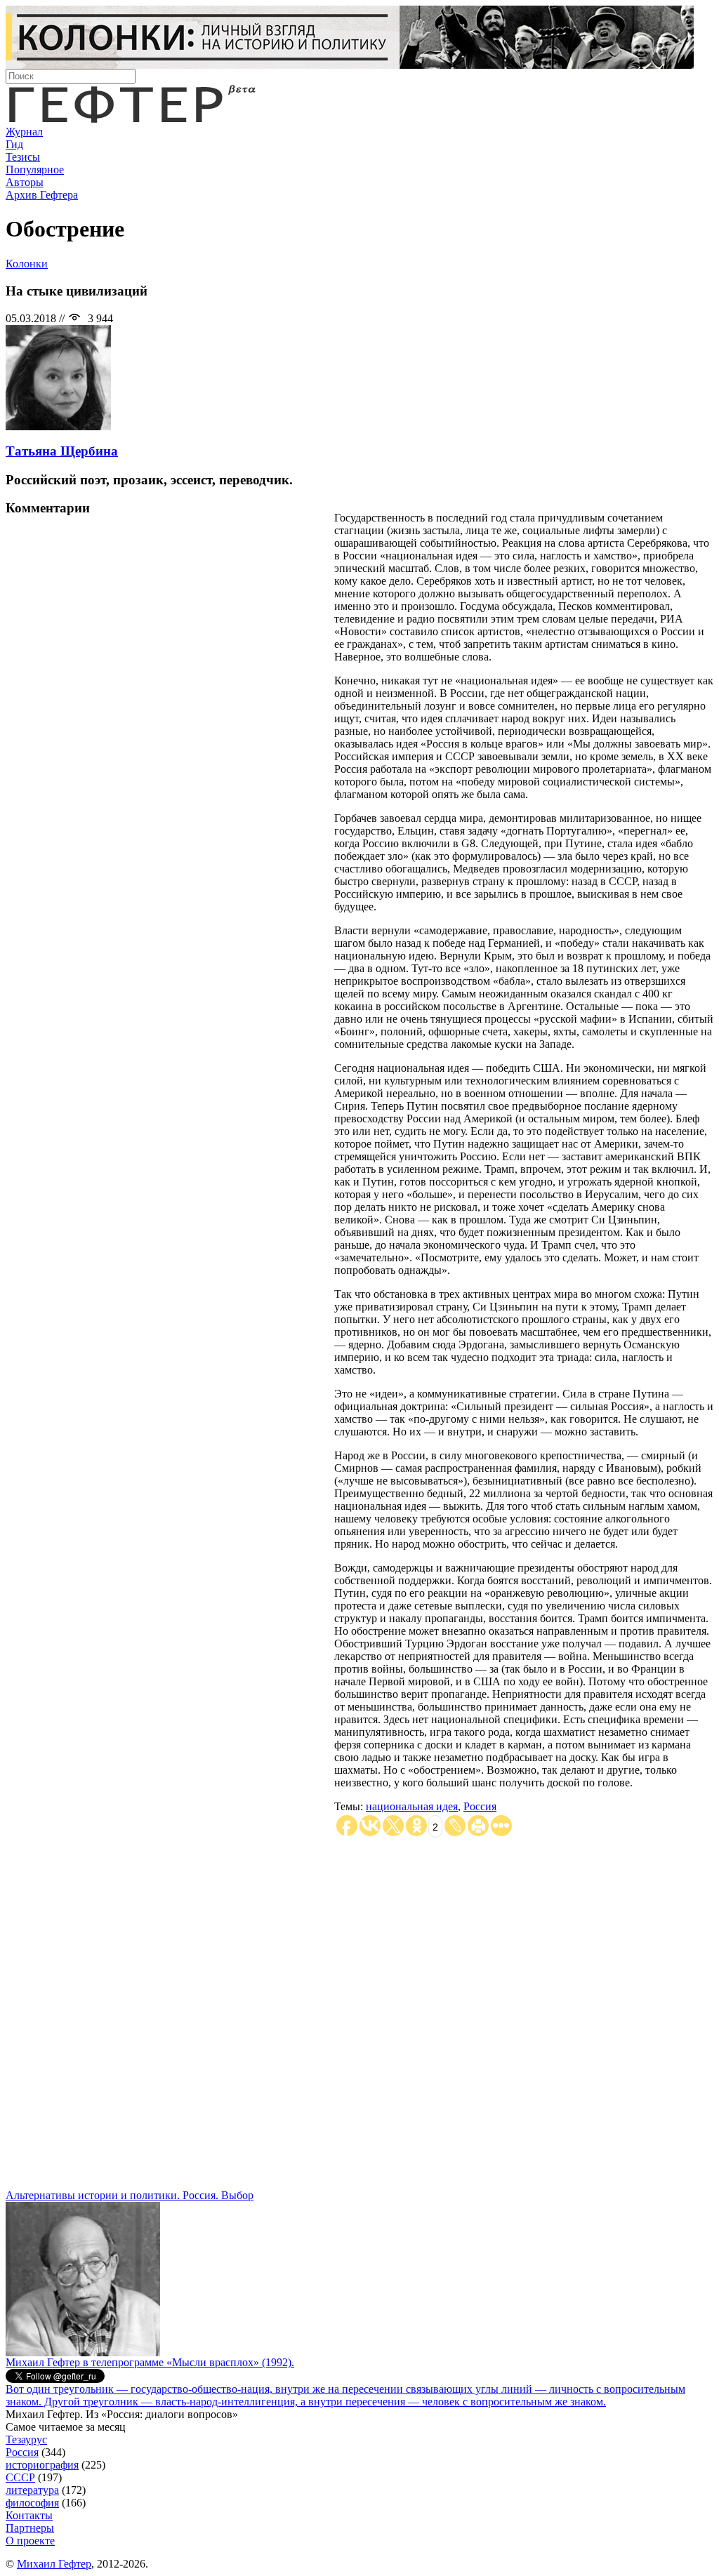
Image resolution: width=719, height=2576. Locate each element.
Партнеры (30, 2528)
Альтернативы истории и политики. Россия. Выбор (130, 2195)
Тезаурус (26, 2439)
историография (42, 2465)
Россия (480, 1806)
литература (32, 2490)
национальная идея (412, 1806)
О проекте (30, 2541)
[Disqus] (359, 2014)
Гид (14, 144)
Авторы (25, 182)
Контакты (29, 2515)
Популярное (35, 170)
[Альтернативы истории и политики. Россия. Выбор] (83, 2352)
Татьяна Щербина (62, 451)
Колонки (27, 264)
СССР (20, 2477)
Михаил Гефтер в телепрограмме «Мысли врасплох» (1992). (150, 2362)
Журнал (24, 132)
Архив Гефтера (42, 195)
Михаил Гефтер (54, 2564)
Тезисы (23, 157)
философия (32, 2503)
